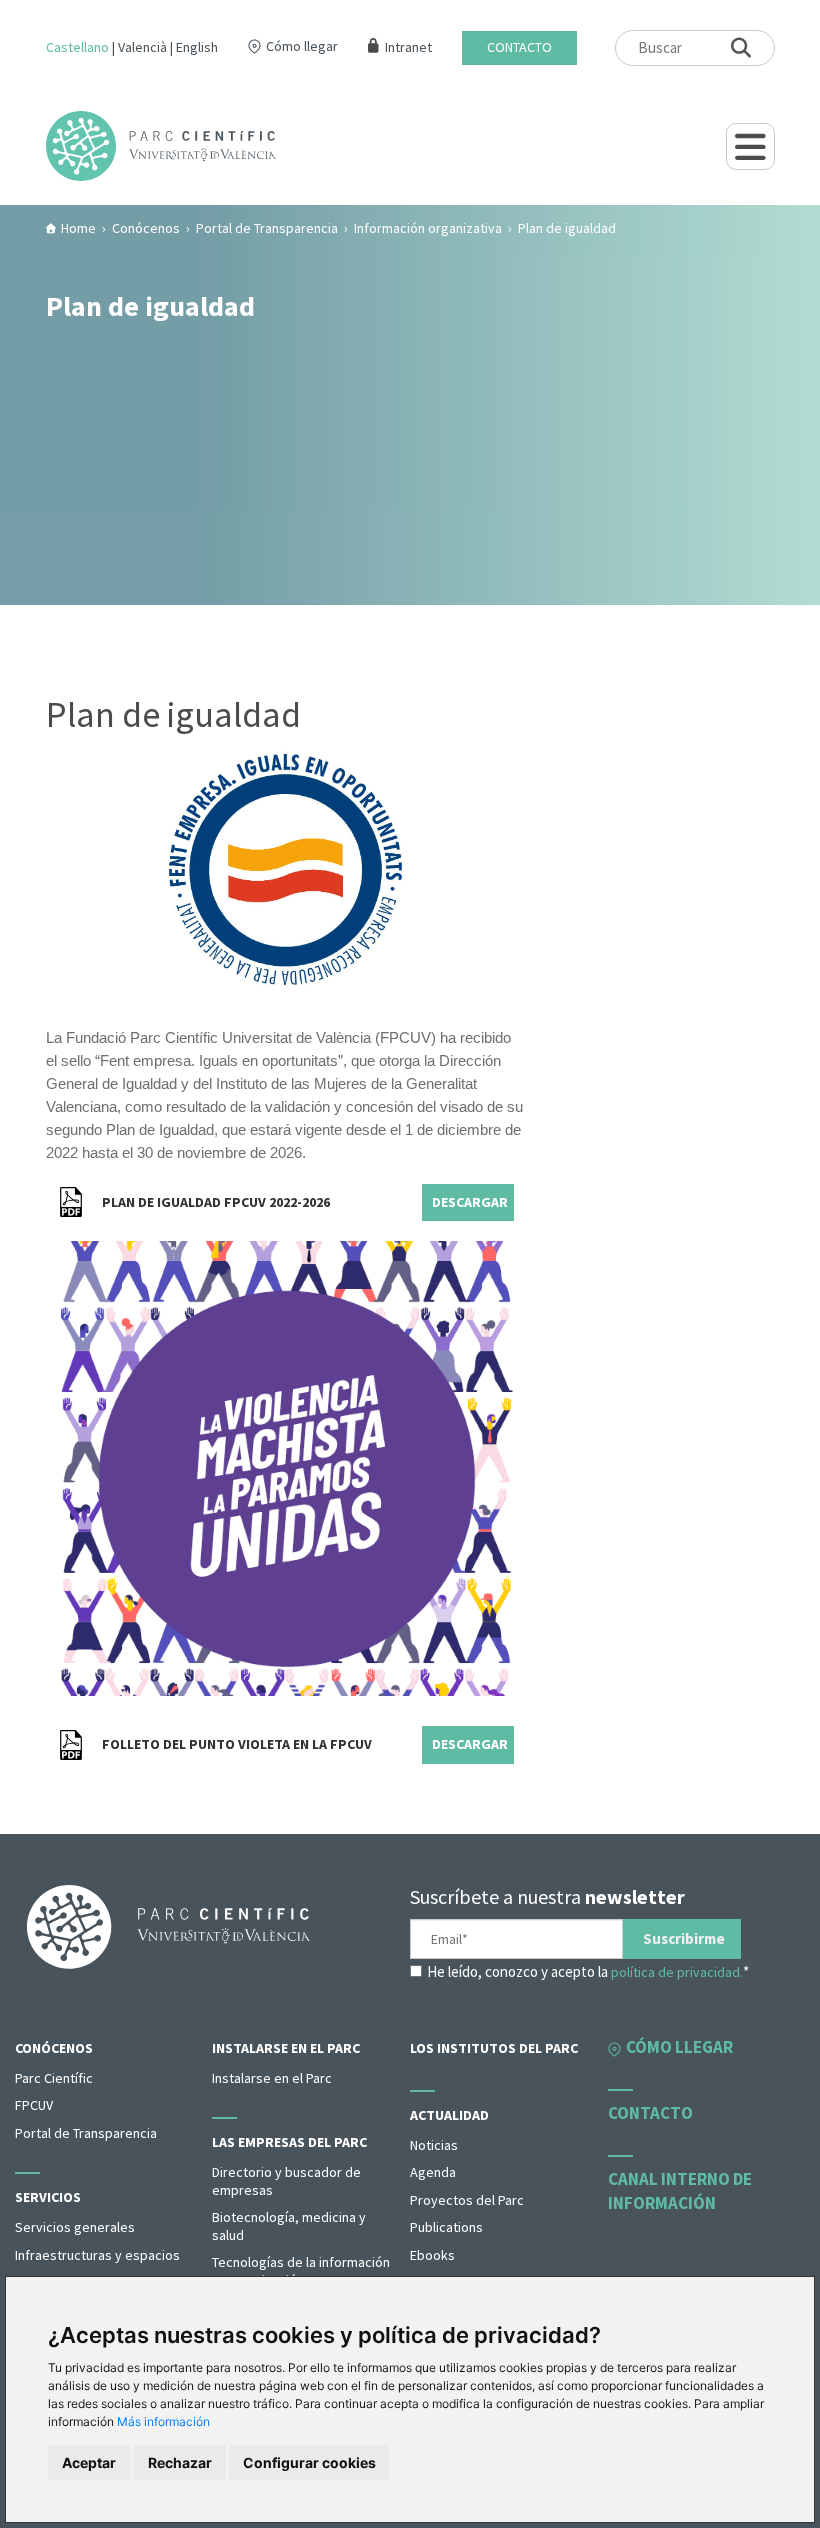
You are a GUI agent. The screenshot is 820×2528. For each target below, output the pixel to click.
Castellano (77, 47)
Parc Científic (54, 2078)
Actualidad (449, 2115)
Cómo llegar (302, 46)
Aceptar (89, 2462)
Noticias (434, 2145)
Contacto (519, 47)
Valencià (142, 47)
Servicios (48, 2197)
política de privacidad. (677, 1972)
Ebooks (432, 2255)
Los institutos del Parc (494, 2048)
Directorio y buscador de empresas (286, 2181)
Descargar (470, 1202)
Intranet (408, 47)
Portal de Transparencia (86, 2133)
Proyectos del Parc (467, 2200)
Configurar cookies (309, 2462)
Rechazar (180, 2462)
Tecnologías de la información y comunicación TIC (301, 2271)
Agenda (433, 2172)
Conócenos (54, 2048)
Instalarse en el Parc (286, 2048)
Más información (163, 2421)
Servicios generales (75, 2227)
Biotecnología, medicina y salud (289, 2226)
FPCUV (34, 2105)
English (197, 47)
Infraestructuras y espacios (97, 2255)
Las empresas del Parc (289, 2142)
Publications (446, 2227)
